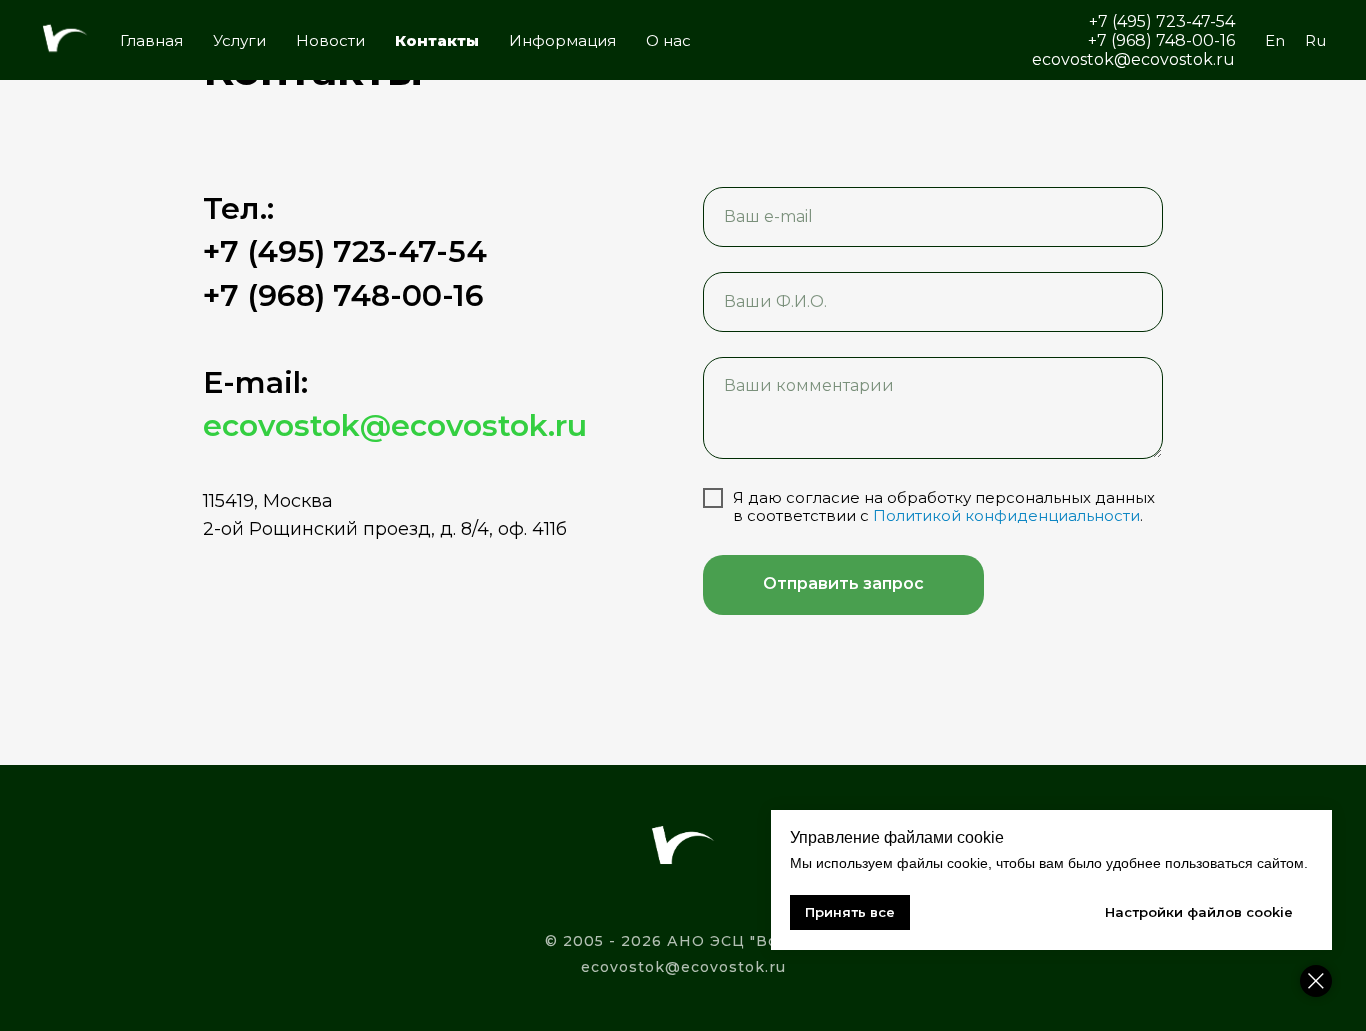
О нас (668, 40)
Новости (330, 40)
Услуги (239, 40)
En (1275, 40)
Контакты (437, 40)
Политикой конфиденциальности (1006, 515)
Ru (1315, 40)
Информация (562, 40)
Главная (151, 40)
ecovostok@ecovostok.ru (683, 967)
